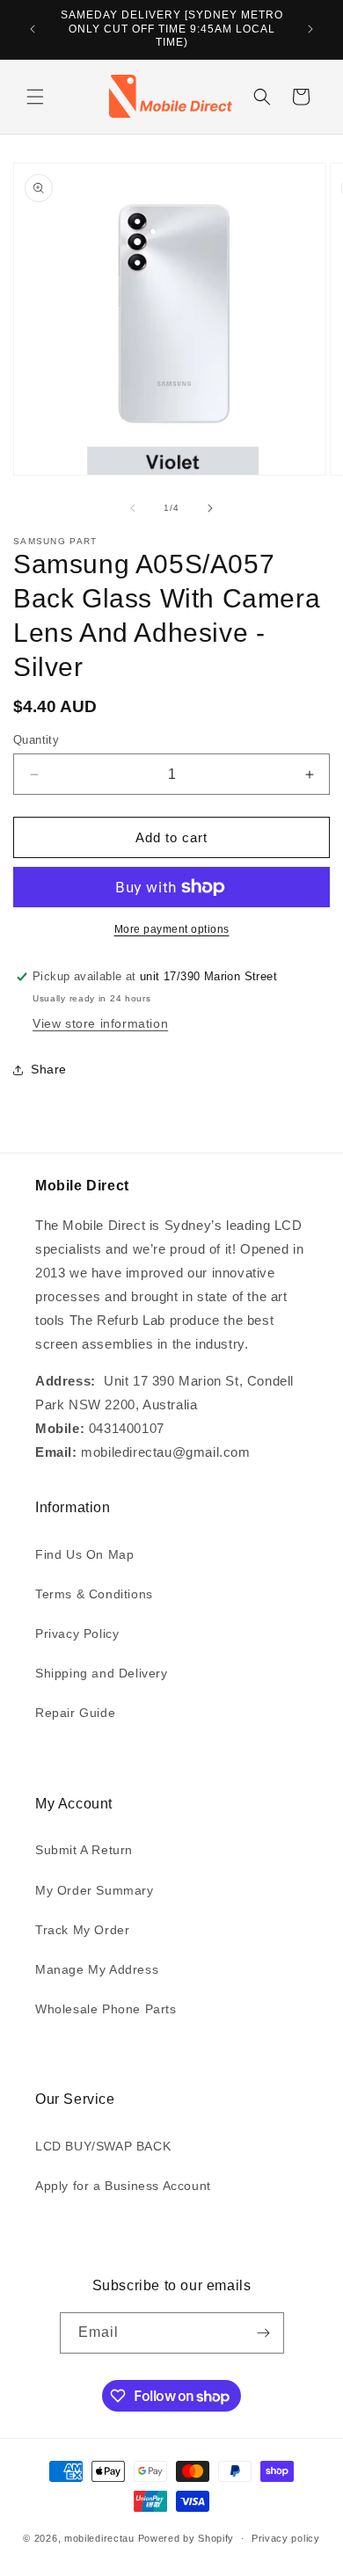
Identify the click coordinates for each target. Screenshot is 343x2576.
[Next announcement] (310, 29)
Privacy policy (286, 2538)
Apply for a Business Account (123, 2186)
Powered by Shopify (186, 2538)
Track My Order (82, 1930)
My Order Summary (95, 1890)
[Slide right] (210, 508)
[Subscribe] (264, 2333)
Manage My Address (97, 1969)
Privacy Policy (77, 1634)
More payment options (172, 929)
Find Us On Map (84, 1554)
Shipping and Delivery (102, 1673)
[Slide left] (133, 508)
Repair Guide (75, 1713)
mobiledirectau (99, 2538)
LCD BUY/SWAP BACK (103, 2146)
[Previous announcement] (33, 29)
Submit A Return (84, 1850)
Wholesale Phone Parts (106, 2009)
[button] (35, 97)
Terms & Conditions (94, 1594)
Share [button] (49, 1069)
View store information (100, 1023)
